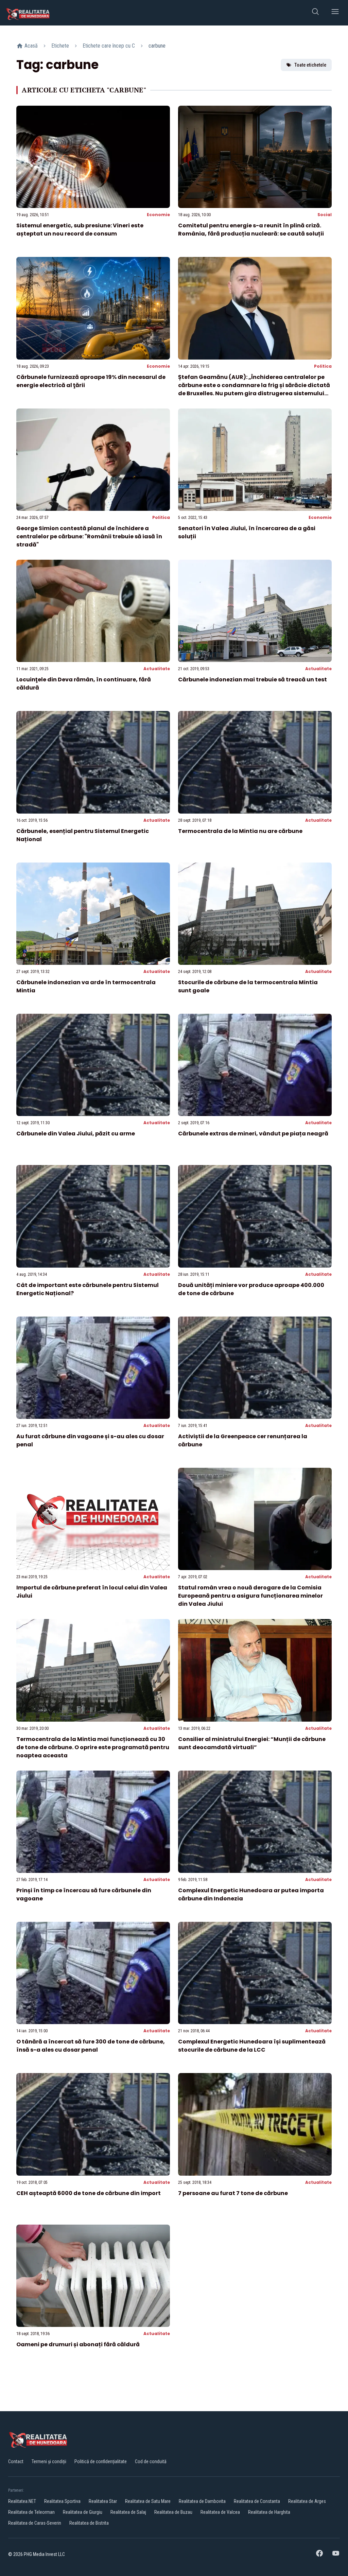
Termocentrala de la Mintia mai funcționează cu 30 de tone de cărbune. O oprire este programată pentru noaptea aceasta (93, 1747)
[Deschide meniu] (335, 13)
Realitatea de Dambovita (202, 2501)
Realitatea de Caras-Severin (35, 2523)
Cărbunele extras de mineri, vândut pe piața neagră (253, 1134)
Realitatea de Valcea (220, 2512)
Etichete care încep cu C (109, 46)
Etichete (60, 46)
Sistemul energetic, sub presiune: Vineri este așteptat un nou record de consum (80, 230)
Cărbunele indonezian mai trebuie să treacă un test (253, 680)
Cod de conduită (151, 2461)
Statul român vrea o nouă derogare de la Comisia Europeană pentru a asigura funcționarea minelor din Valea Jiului (250, 1596)
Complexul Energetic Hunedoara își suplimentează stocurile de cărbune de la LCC (252, 2046)
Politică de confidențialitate (101, 2461)
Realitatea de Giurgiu (83, 2512)
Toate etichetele (310, 65)
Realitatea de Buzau (173, 2512)
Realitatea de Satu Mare (148, 2501)
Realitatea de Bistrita (89, 2523)
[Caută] (315, 13)
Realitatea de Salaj (128, 2512)
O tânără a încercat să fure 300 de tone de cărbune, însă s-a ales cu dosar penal (91, 2046)
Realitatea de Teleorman (31, 2512)
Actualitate (157, 669)
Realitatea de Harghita (269, 2512)
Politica (323, 366)
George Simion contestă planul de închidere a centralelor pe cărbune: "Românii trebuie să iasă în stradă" (89, 536)
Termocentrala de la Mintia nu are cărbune (240, 831)
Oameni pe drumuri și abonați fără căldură (78, 2344)
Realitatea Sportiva (62, 2501)
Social (325, 215)
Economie (158, 215)
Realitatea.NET (22, 2501)
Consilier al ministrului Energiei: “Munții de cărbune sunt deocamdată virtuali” (252, 1743)
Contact (16, 2461)
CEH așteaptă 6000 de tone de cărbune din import (89, 2193)
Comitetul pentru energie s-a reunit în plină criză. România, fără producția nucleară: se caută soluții (251, 230)
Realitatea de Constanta (257, 2501)
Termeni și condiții (49, 2461)
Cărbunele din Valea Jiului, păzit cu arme (76, 1134)
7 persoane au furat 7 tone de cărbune (233, 2193)
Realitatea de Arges (307, 2501)
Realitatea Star (103, 2501)
